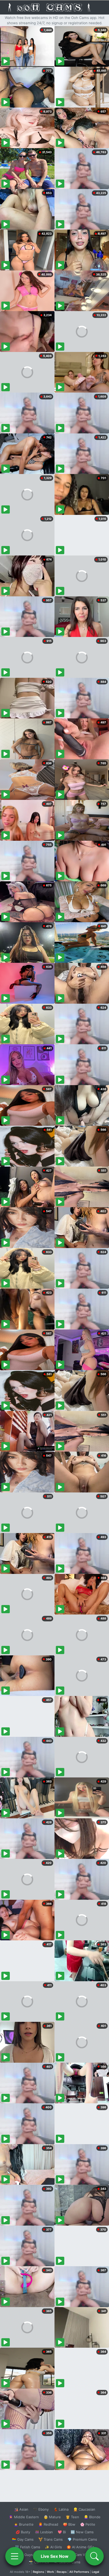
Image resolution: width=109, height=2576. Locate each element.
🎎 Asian (21, 2509)
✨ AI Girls (53, 2547)
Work (50, 2572)
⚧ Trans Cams (51, 2539)
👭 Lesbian (44, 2532)
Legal (96, 2572)
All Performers (79, 2572)
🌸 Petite (88, 2524)
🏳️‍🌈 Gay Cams (23, 2539)
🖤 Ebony (41, 2509)
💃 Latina (61, 2509)
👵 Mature (52, 2517)
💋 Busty (23, 2532)
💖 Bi (62, 2532)
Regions (38, 2572)
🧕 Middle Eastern (24, 2517)
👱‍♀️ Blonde (92, 2517)
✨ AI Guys (24, 2555)
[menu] (15, 2556)
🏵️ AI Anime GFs (80, 2547)
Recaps (62, 2572)
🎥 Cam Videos (82, 2555)
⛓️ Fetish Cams (28, 2547)
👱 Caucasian (84, 2509)
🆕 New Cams (82, 2532)
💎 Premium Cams (82, 2539)
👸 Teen (72, 2517)
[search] (94, 2556)
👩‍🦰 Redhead (48, 2524)
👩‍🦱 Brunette (24, 2524)
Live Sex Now (55, 2556)
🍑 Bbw (69, 2524)
